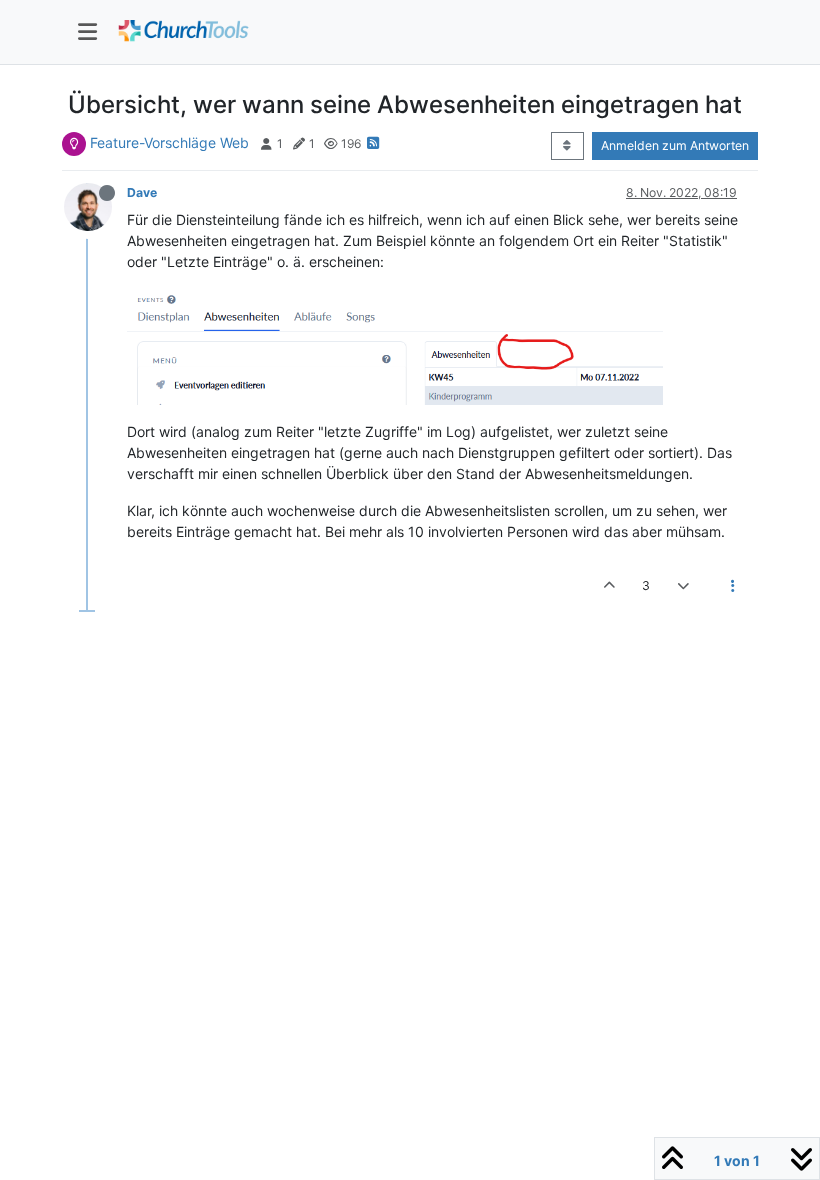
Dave (142, 192)
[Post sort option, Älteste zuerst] (567, 146)
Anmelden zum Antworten (675, 145)
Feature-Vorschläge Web (169, 142)
